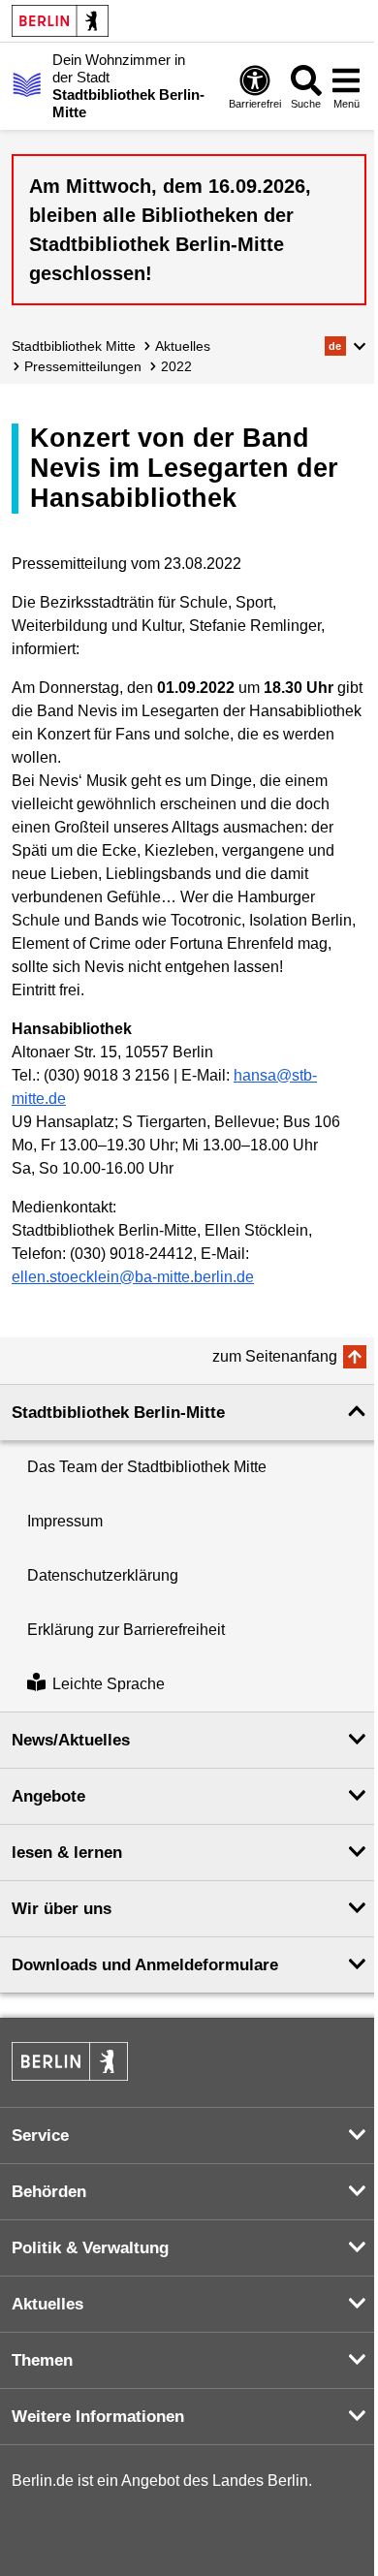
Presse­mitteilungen (83, 366)
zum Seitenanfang (275, 1356)
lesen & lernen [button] (67, 1853)
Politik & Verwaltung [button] (90, 2248)
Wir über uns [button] (62, 1909)
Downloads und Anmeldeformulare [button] (145, 1965)
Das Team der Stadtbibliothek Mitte (147, 1467)
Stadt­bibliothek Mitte (74, 346)
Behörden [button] (49, 2192)
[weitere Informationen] (27, 84)
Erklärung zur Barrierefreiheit (126, 1630)
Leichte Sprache (109, 1684)
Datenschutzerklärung (103, 1575)
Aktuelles (183, 346)
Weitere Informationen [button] (98, 2417)
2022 (176, 366)
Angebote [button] (48, 1796)
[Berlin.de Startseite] (60, 21)
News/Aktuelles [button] (71, 1740)
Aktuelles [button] (47, 2304)
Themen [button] (42, 2360)
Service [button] (40, 2136)
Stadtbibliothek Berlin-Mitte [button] (118, 1413)
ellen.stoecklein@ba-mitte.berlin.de (133, 1277)
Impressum (65, 1521)
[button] (346, 346)
